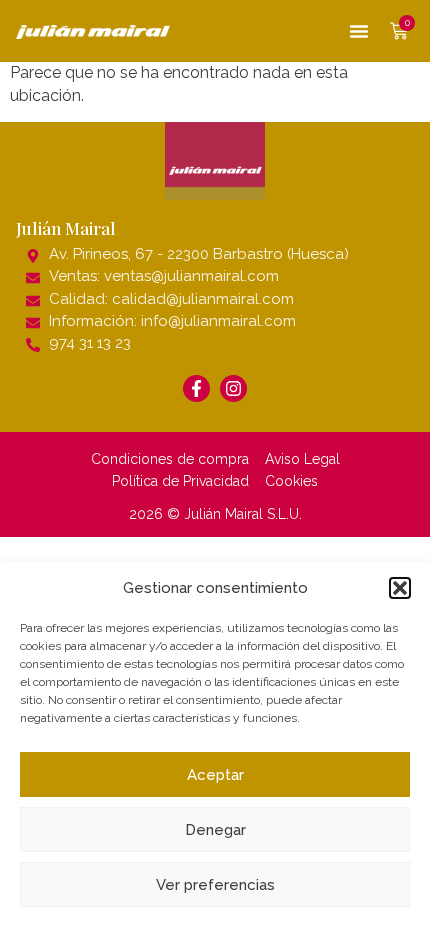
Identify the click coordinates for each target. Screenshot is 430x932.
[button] (400, 588)
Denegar (215, 830)
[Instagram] (233, 388)
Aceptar (215, 775)
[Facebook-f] (196, 388)
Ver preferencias (215, 885)
